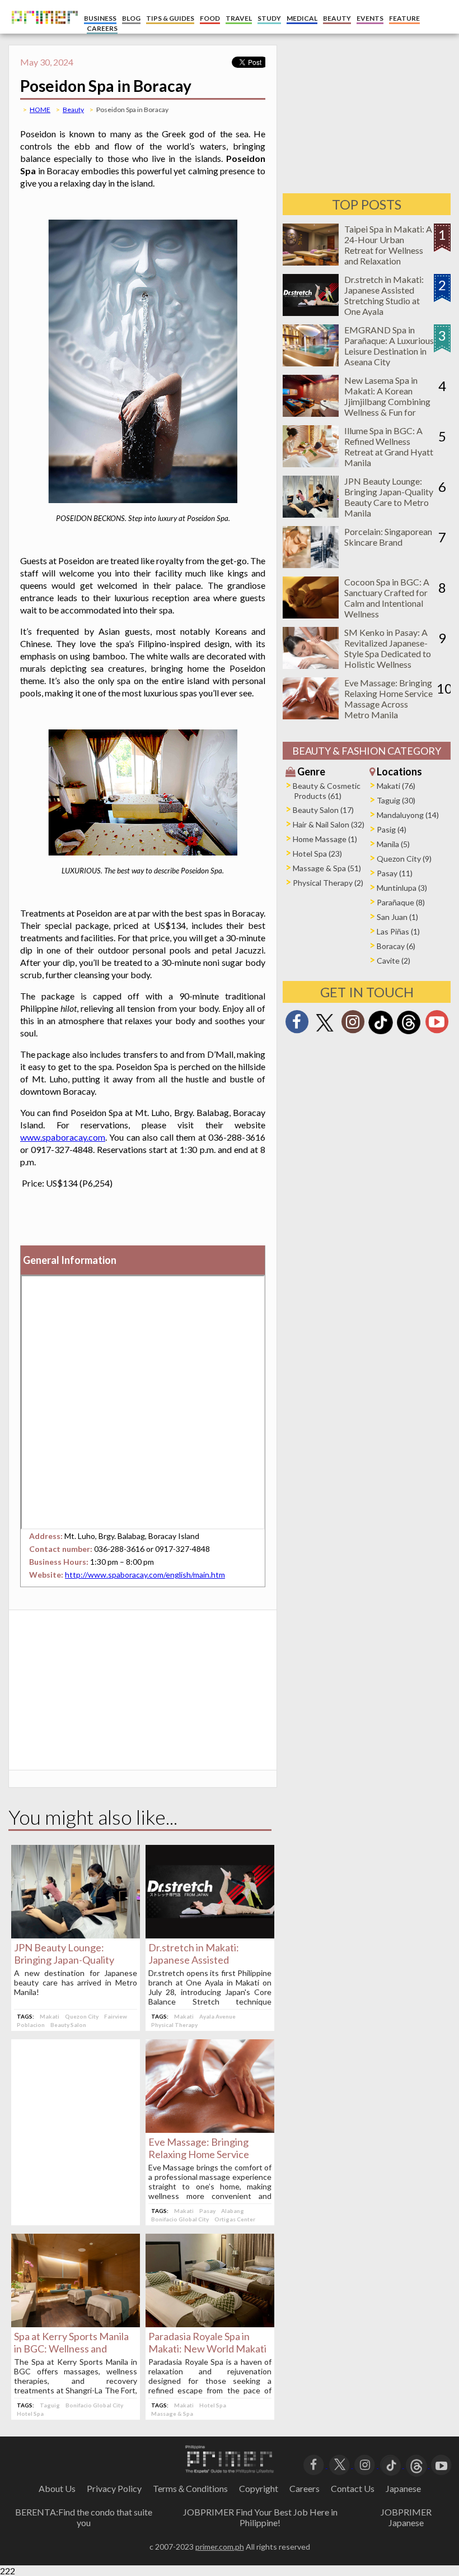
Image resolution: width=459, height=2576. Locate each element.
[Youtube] (437, 1025)
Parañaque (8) (401, 902)
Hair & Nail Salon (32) (329, 824)
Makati (50, 2016)
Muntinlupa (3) (402, 888)
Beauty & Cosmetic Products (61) (327, 791)
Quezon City (82, 2016)
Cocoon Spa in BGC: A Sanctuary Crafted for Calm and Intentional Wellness (387, 598)
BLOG (131, 18)
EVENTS (370, 18)
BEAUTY (337, 18)
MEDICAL (302, 18)
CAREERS (102, 28)
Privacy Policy (114, 2488)
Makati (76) (396, 786)
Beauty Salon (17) (323, 810)
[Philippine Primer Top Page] (42, 31)
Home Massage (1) (325, 839)
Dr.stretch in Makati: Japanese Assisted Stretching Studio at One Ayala (384, 295)
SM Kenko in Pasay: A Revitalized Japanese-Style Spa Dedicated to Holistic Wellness (388, 648)
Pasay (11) (395, 873)
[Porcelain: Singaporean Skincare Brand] (311, 564)
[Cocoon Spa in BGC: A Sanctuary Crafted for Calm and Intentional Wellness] (311, 615)
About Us (57, 2488)
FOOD (210, 18)
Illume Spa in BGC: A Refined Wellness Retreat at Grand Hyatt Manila (389, 447)
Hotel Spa (30, 2414)
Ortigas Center (235, 2219)
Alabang (233, 2211)
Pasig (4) (392, 829)
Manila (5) (393, 844)
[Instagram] (353, 1025)
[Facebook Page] (297, 1025)
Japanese (403, 2488)
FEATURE (404, 18)
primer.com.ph (220, 2547)
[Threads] (409, 1033)
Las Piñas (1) (398, 931)
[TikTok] (381, 1033)
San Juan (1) (397, 917)
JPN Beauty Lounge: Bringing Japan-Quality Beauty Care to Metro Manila (389, 497)
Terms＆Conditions (190, 2488)
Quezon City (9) (404, 859)
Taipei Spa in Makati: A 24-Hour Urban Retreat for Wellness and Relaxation (388, 245)
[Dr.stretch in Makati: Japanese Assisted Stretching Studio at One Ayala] (210, 1935)
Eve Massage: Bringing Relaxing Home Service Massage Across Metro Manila (388, 699)
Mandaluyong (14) (408, 815)
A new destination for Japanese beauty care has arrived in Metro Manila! (76, 1982)
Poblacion (31, 2025)
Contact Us (353, 2488)
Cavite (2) (394, 961)
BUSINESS (100, 18)
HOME (40, 110)
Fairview (116, 2016)
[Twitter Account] (325, 1032)
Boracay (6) (396, 946)
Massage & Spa (172, 2414)
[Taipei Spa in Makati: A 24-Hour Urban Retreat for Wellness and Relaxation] (311, 262)
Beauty (73, 110)
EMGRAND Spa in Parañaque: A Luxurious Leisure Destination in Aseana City (389, 346)
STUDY (269, 18)
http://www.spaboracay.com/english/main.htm (145, 1575)
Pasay (207, 2211)
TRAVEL (239, 18)
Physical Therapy (174, 2025)
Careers (305, 2488)
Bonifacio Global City (180, 2219)
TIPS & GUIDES (170, 18)
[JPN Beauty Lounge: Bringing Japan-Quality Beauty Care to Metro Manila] (76, 1935)
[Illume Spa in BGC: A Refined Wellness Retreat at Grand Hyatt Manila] (311, 464)
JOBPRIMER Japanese (406, 2517)
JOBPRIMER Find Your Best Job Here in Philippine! (260, 2517)
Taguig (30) (396, 800)
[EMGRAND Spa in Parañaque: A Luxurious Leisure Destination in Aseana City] (311, 363)
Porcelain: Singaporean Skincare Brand (388, 537)
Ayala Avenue (217, 2016)
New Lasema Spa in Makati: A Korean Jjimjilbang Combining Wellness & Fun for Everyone (387, 401)
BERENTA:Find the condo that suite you (84, 2517)
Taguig (50, 2405)
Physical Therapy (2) (328, 883)
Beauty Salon (68, 2025)
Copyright (259, 2488)
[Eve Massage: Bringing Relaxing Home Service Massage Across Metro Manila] (210, 2129)
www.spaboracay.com (63, 1137)
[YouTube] (441, 2464)
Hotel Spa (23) (317, 854)
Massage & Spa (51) (327, 868)
